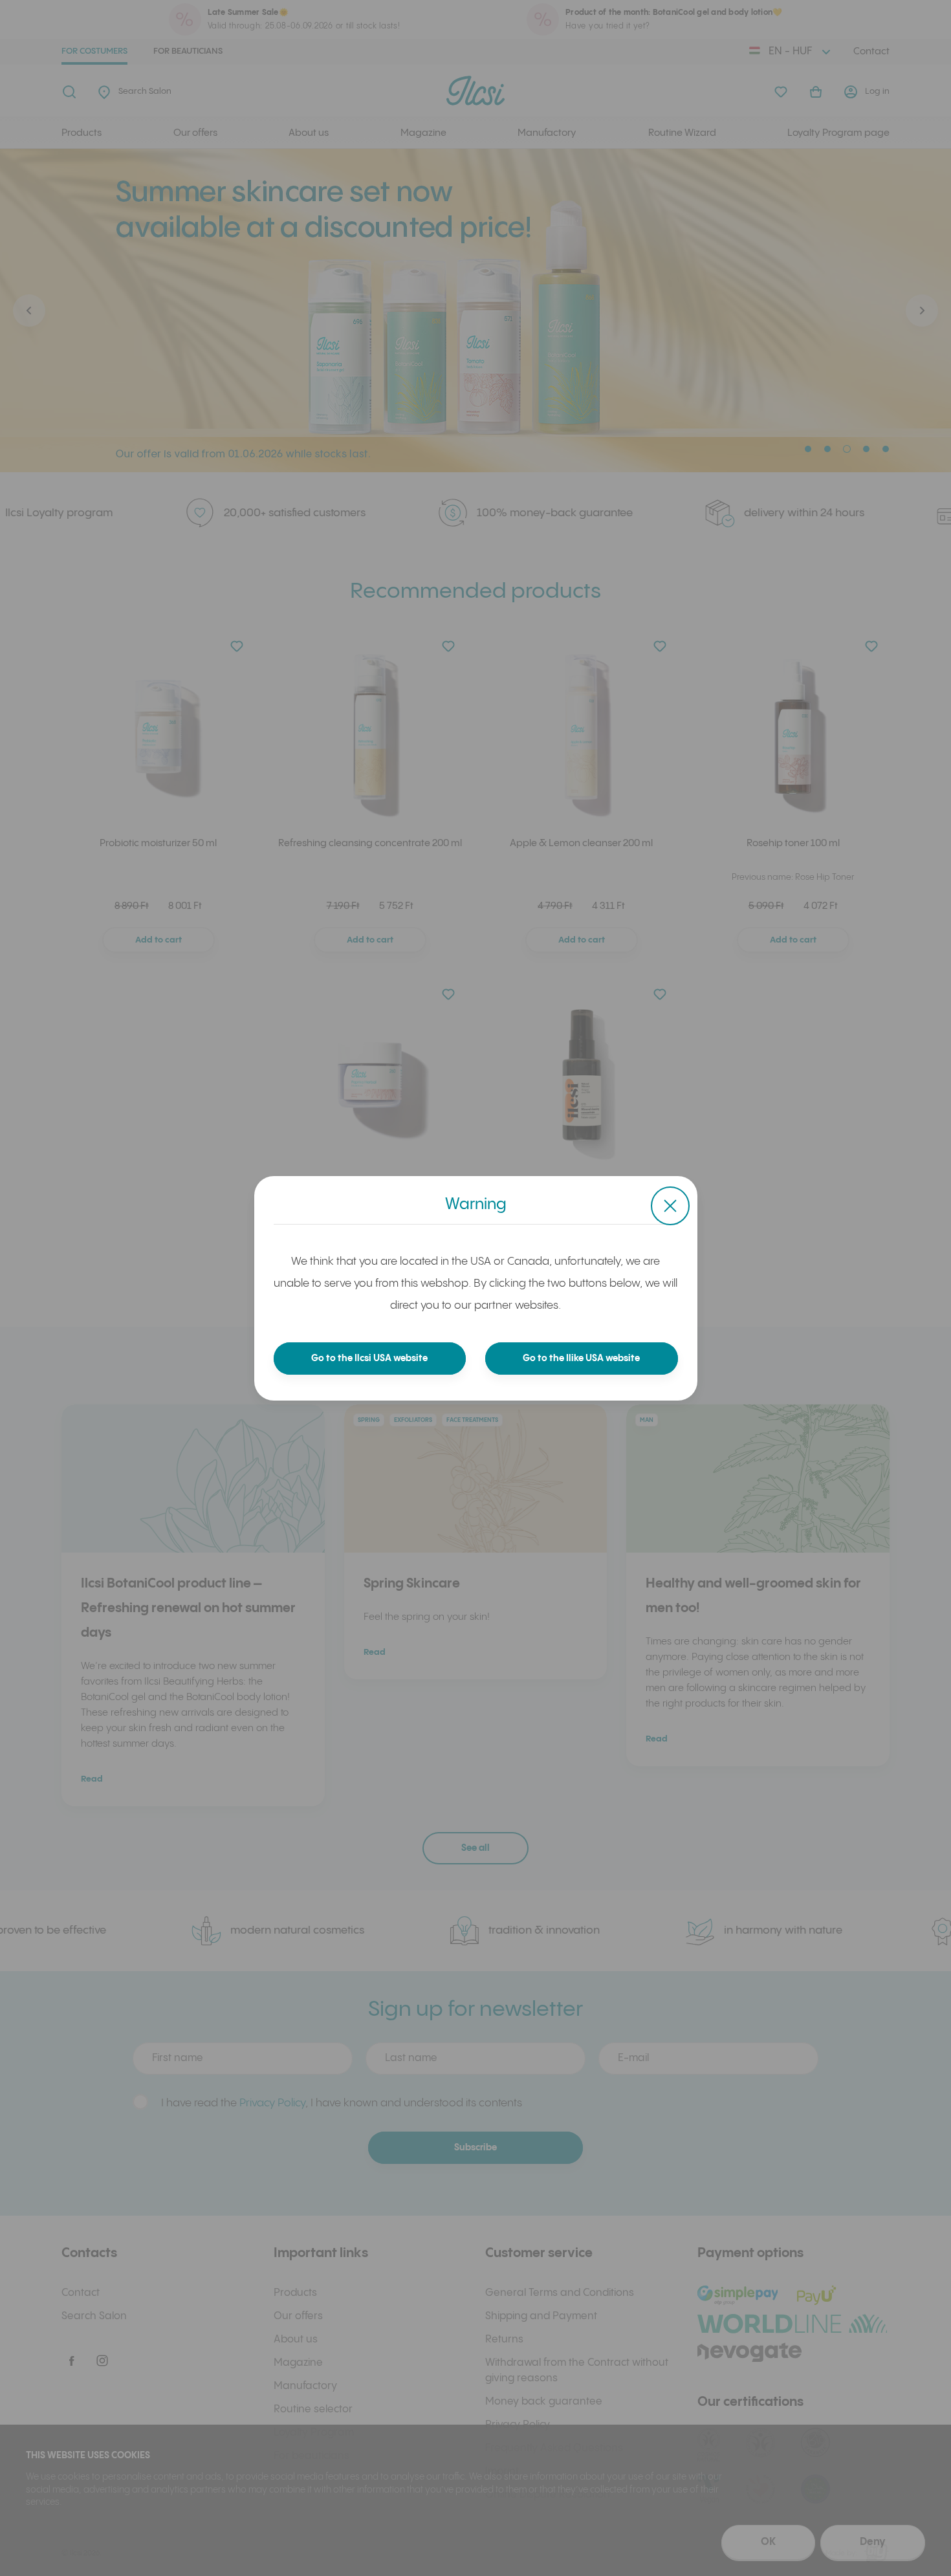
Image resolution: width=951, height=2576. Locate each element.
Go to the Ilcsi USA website (369, 1359)
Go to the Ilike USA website (581, 1359)
